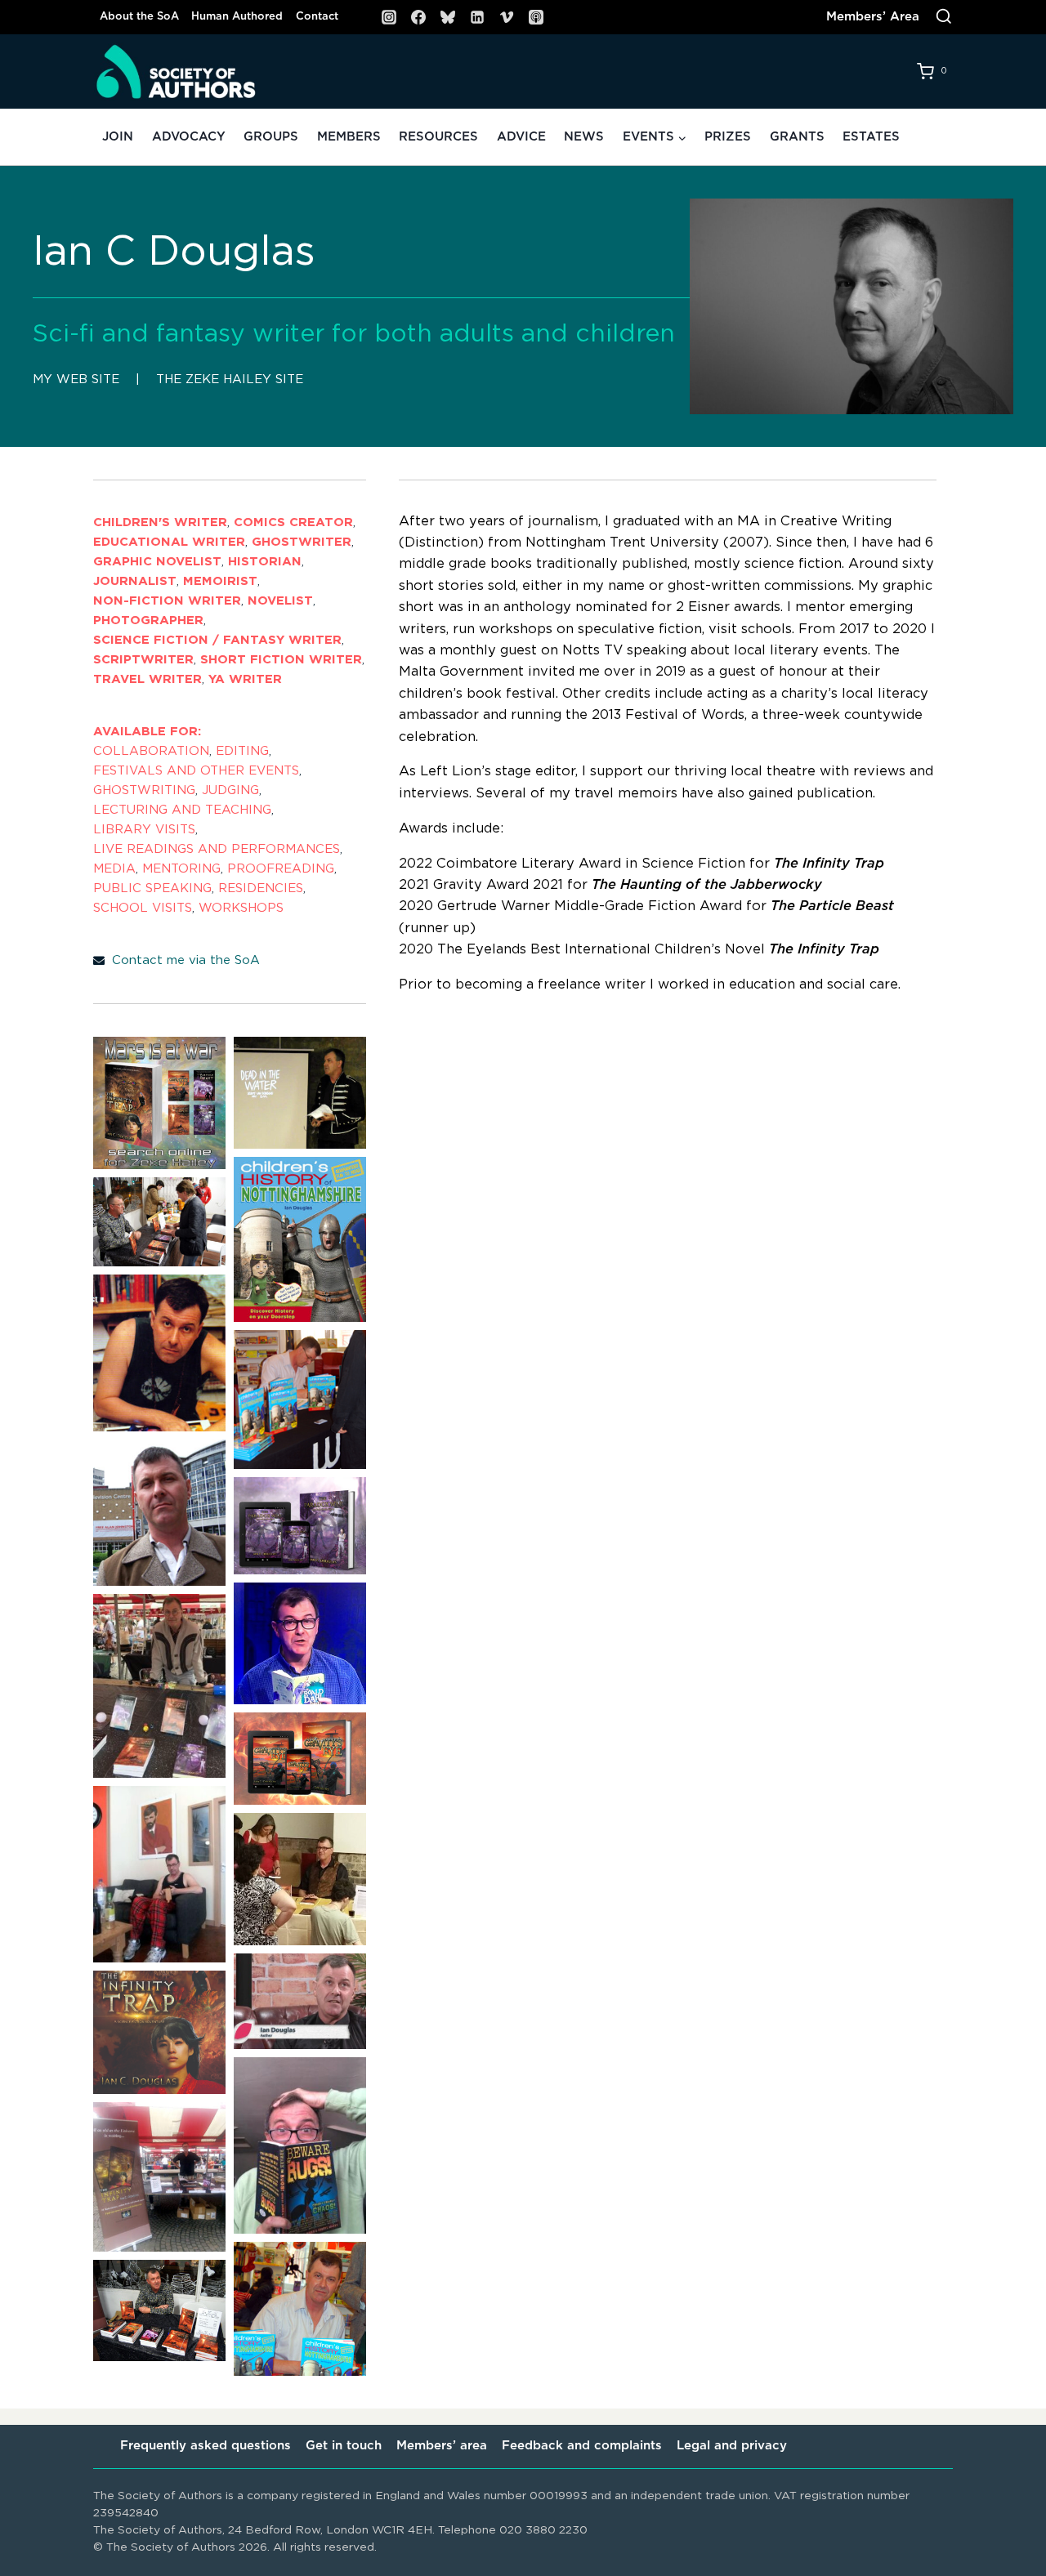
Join (118, 137)
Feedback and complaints (582, 2446)
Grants (797, 137)
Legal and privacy (732, 2446)
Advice (521, 137)
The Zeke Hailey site (230, 379)
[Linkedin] (477, 17)
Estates (871, 137)
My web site (76, 379)
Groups (271, 137)
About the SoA (139, 17)
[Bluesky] (448, 17)
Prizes (728, 137)
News (584, 137)
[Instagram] (389, 17)
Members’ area (442, 2446)
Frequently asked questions (206, 2446)
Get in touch (344, 2446)
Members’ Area (873, 17)
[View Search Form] (944, 17)
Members (349, 137)
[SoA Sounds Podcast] (536, 17)
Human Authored (237, 17)
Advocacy (189, 137)
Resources (438, 137)
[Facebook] (418, 17)
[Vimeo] (507, 17)
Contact (317, 17)
